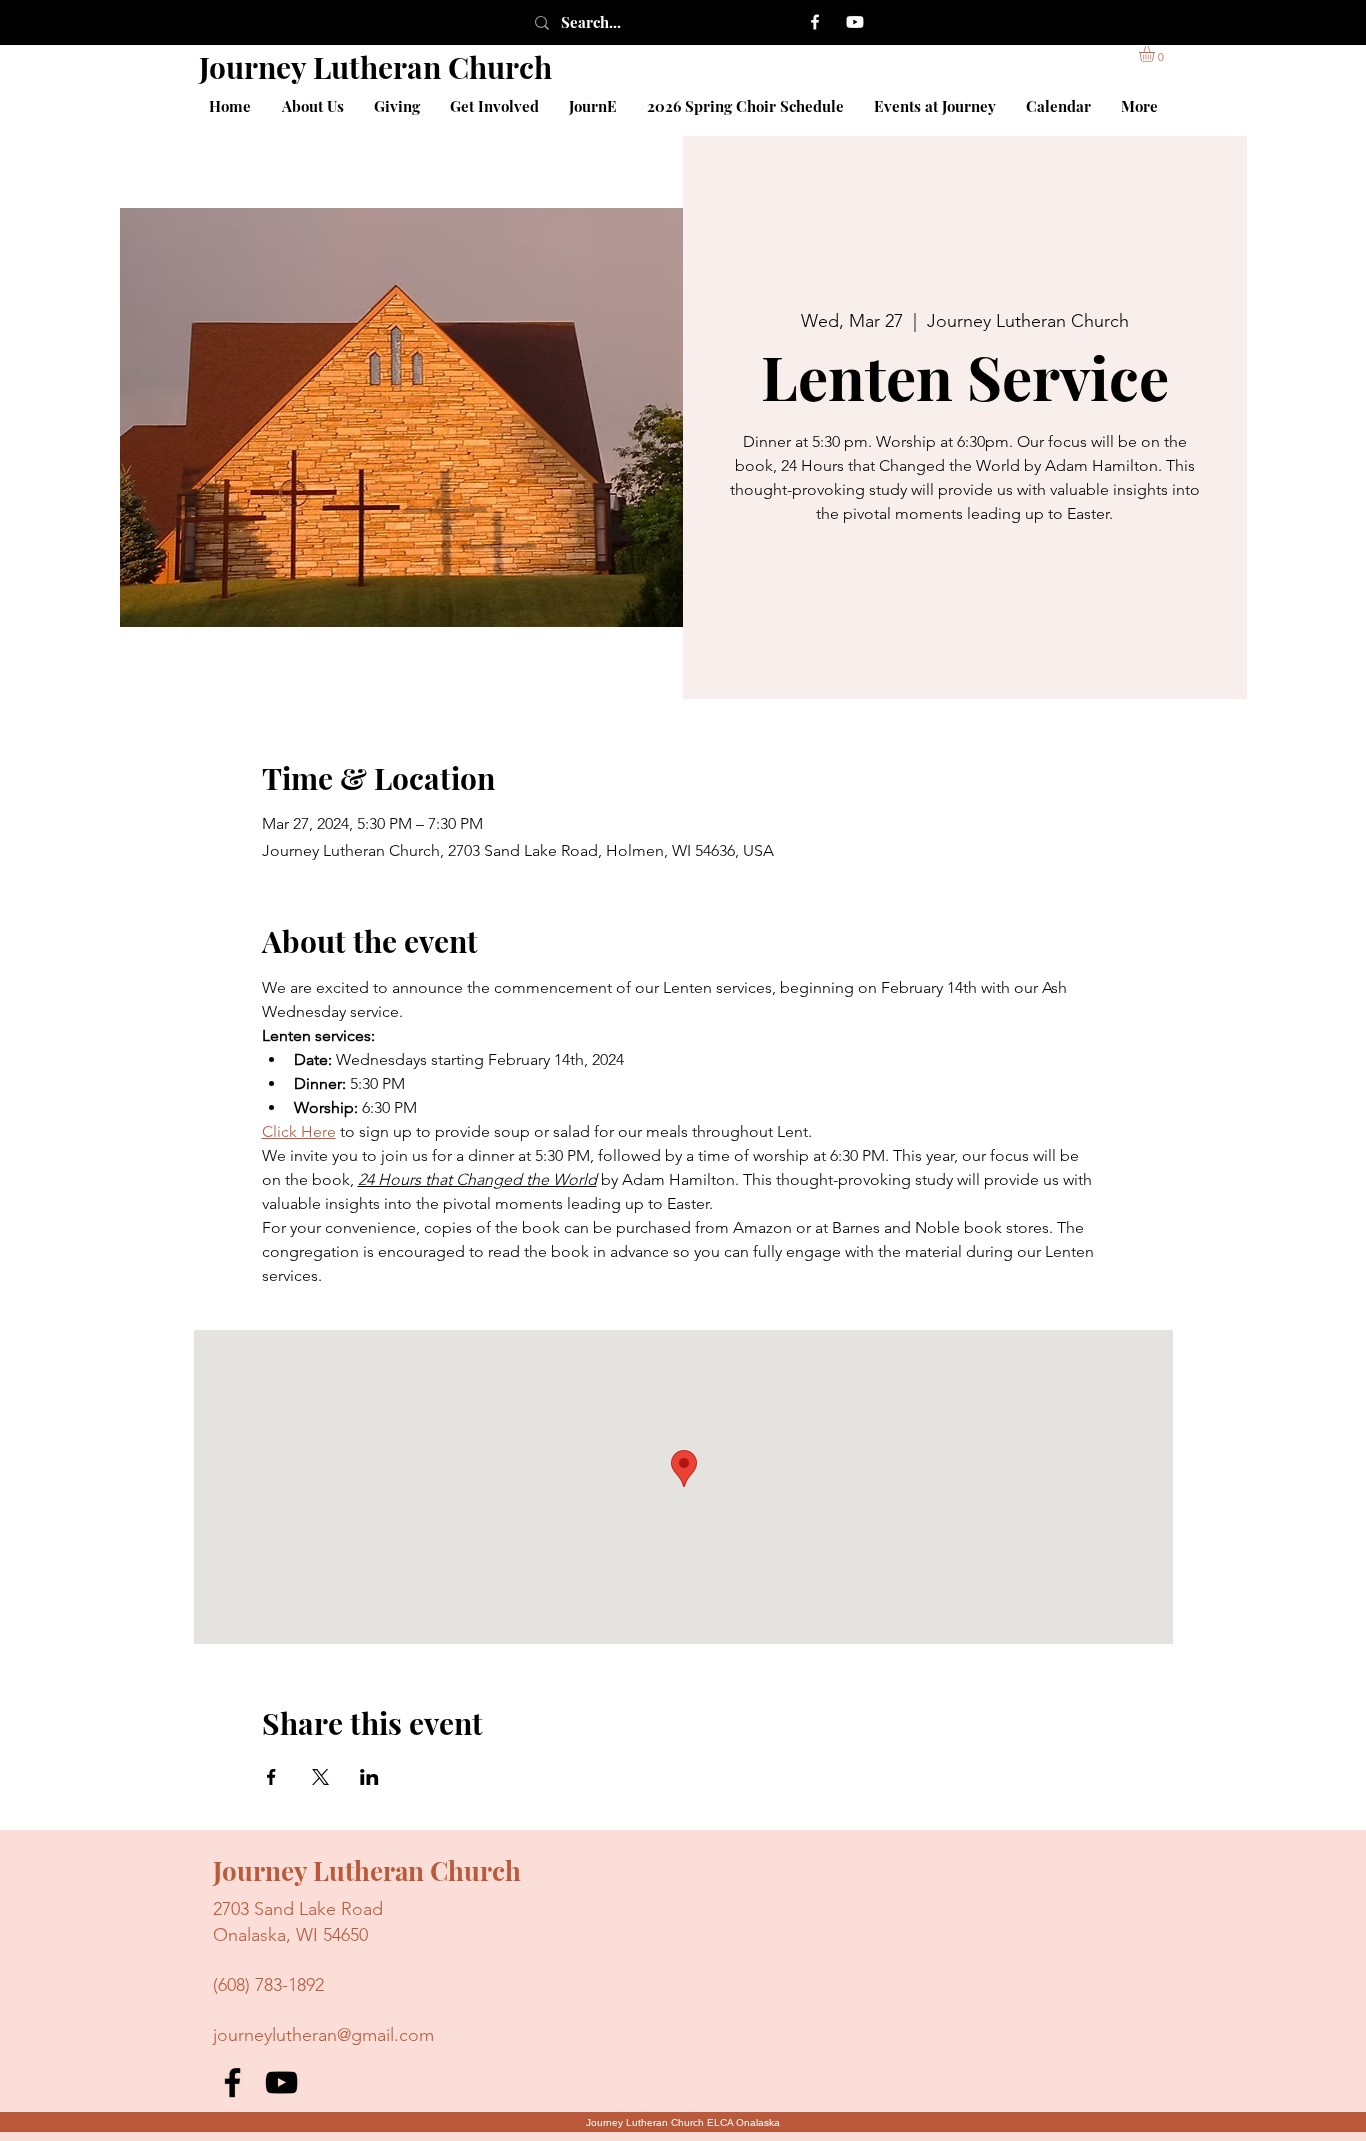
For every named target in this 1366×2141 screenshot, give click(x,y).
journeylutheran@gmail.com (323, 2035)
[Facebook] (815, 22)
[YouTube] (281, 2082)
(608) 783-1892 (268, 1985)
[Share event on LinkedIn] (369, 1777)
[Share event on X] (320, 1777)
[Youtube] (855, 22)
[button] (1156, 54)
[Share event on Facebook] (271, 1777)
